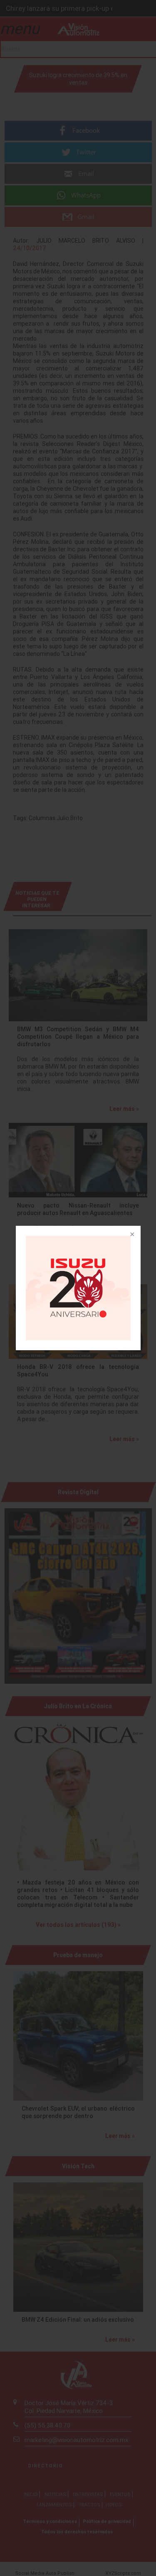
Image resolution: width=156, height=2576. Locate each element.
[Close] (131, 1235)
